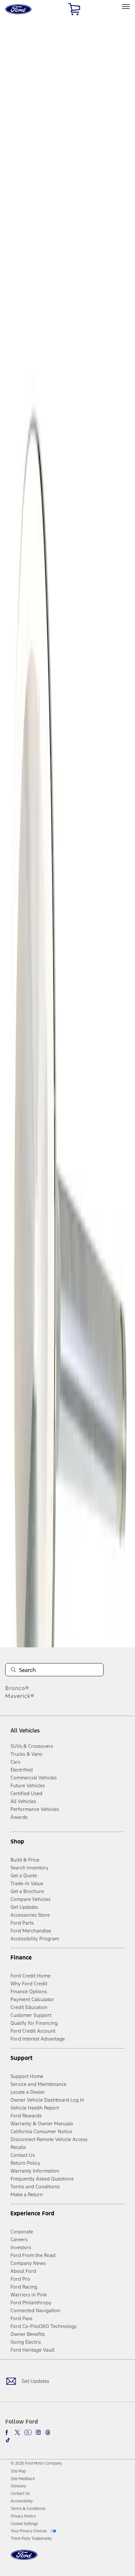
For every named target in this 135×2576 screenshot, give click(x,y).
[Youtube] (28, 2432)
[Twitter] (17, 2432)
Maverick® (20, 1696)
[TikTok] (8, 2440)
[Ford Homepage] (24, 2559)
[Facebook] (8, 2432)
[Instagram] (38, 2432)
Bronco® (17, 1688)
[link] (18, 2471)
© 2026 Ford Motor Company (36, 2463)
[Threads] (48, 2432)
